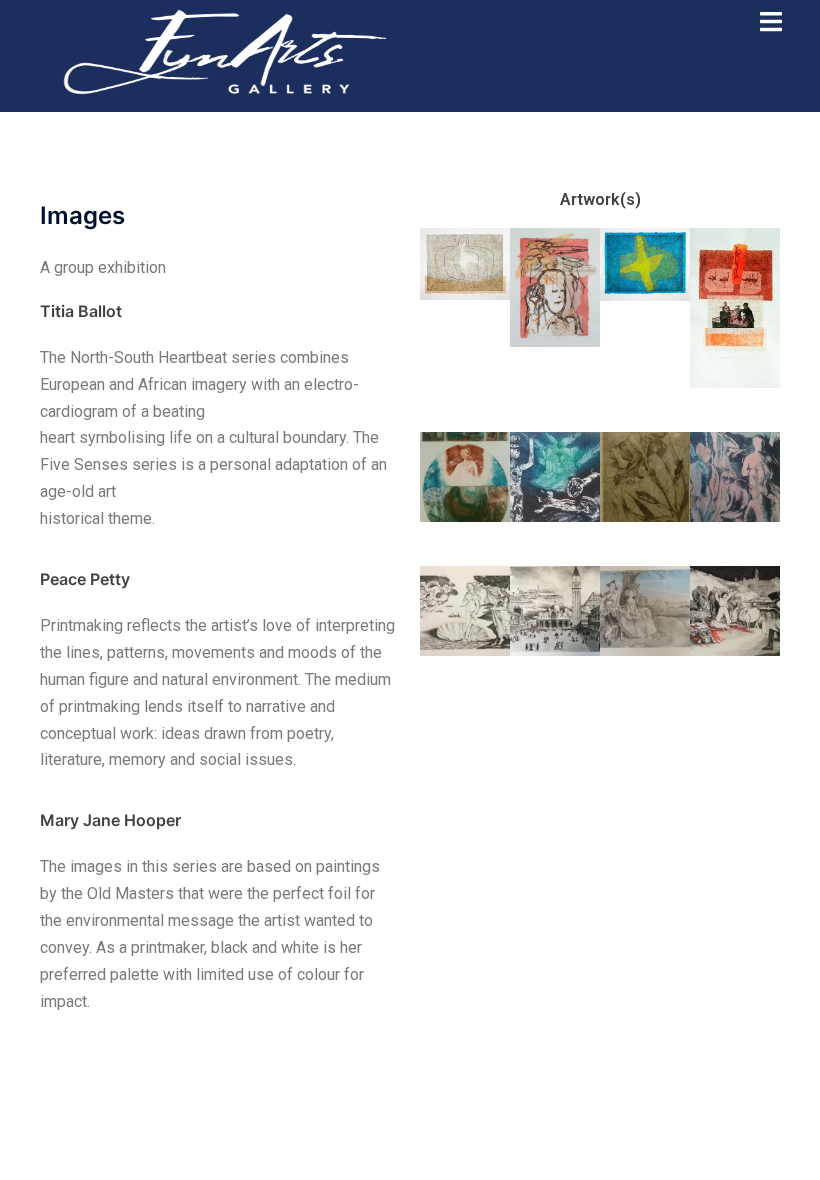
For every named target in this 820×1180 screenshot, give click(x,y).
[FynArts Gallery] (225, 50)
